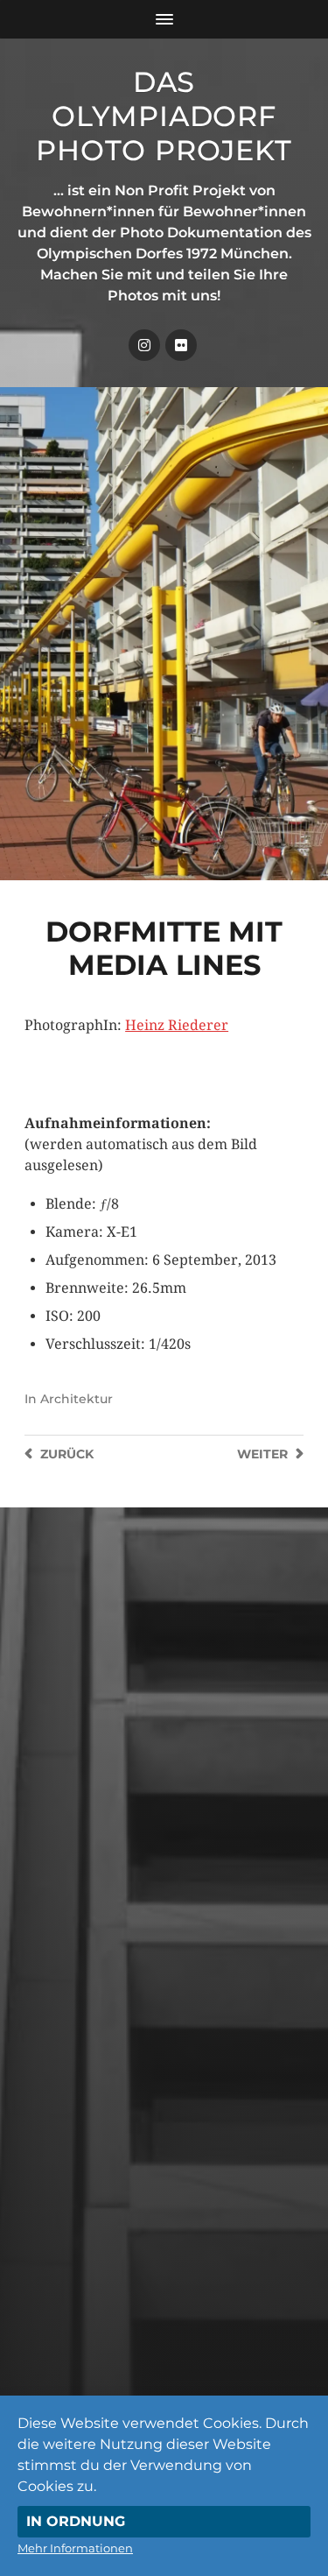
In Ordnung (76, 2521)
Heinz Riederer (177, 1025)
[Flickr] (181, 345)
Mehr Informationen (75, 2548)
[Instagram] (144, 345)
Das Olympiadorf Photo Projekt (164, 116)
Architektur (77, 1399)
